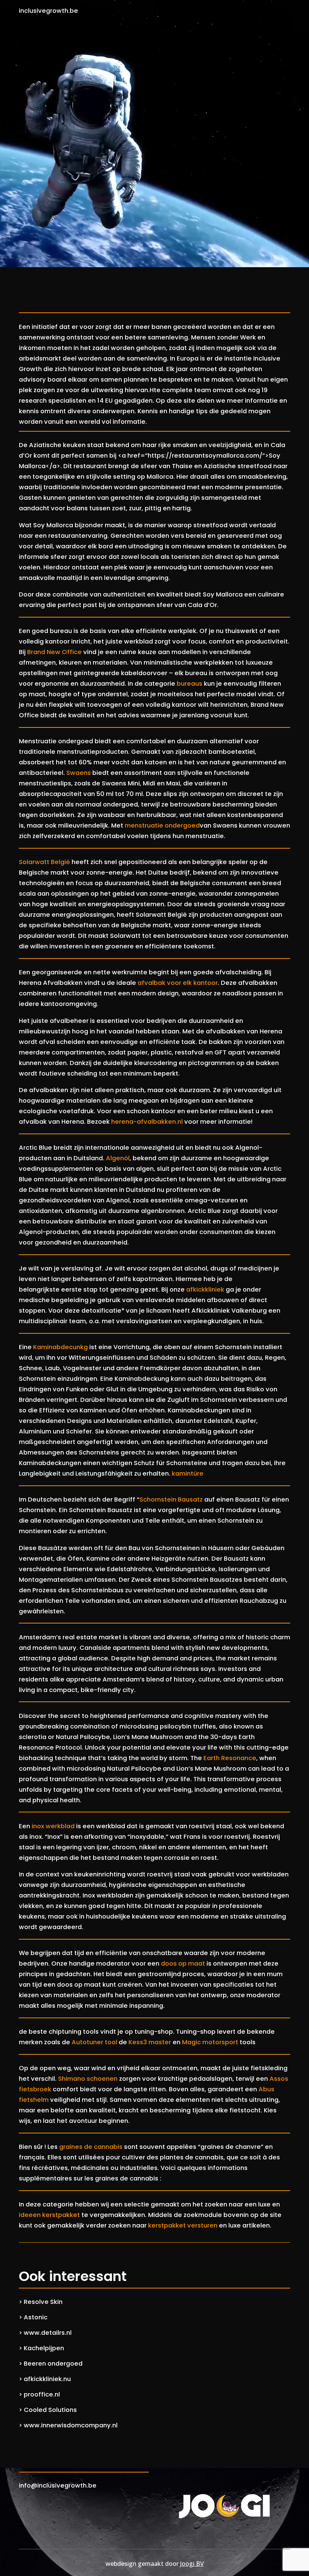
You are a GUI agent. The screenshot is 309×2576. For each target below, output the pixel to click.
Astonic (36, 2317)
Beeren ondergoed (53, 2364)
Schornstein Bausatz (171, 1499)
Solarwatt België (44, 862)
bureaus (190, 684)
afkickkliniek (205, 1290)
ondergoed (182, 825)
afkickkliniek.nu (47, 2379)
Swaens (79, 773)
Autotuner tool (94, 2042)
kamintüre (188, 1474)
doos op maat (183, 1964)
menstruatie (145, 825)
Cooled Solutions (50, 2410)
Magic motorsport (210, 2042)
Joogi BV (192, 2564)
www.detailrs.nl (48, 2333)
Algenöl (118, 1158)
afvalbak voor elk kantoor (178, 983)
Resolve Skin (43, 2302)
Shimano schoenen (88, 2079)
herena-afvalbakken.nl (147, 1122)
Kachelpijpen (44, 2348)
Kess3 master (150, 2042)
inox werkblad (53, 1826)
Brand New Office (54, 652)
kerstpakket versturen (183, 2225)
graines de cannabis (91, 2147)
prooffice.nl (42, 2394)
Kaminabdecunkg (60, 1347)
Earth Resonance (230, 1758)
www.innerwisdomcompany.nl (71, 2425)
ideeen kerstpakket (49, 2215)
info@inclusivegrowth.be (58, 2485)
